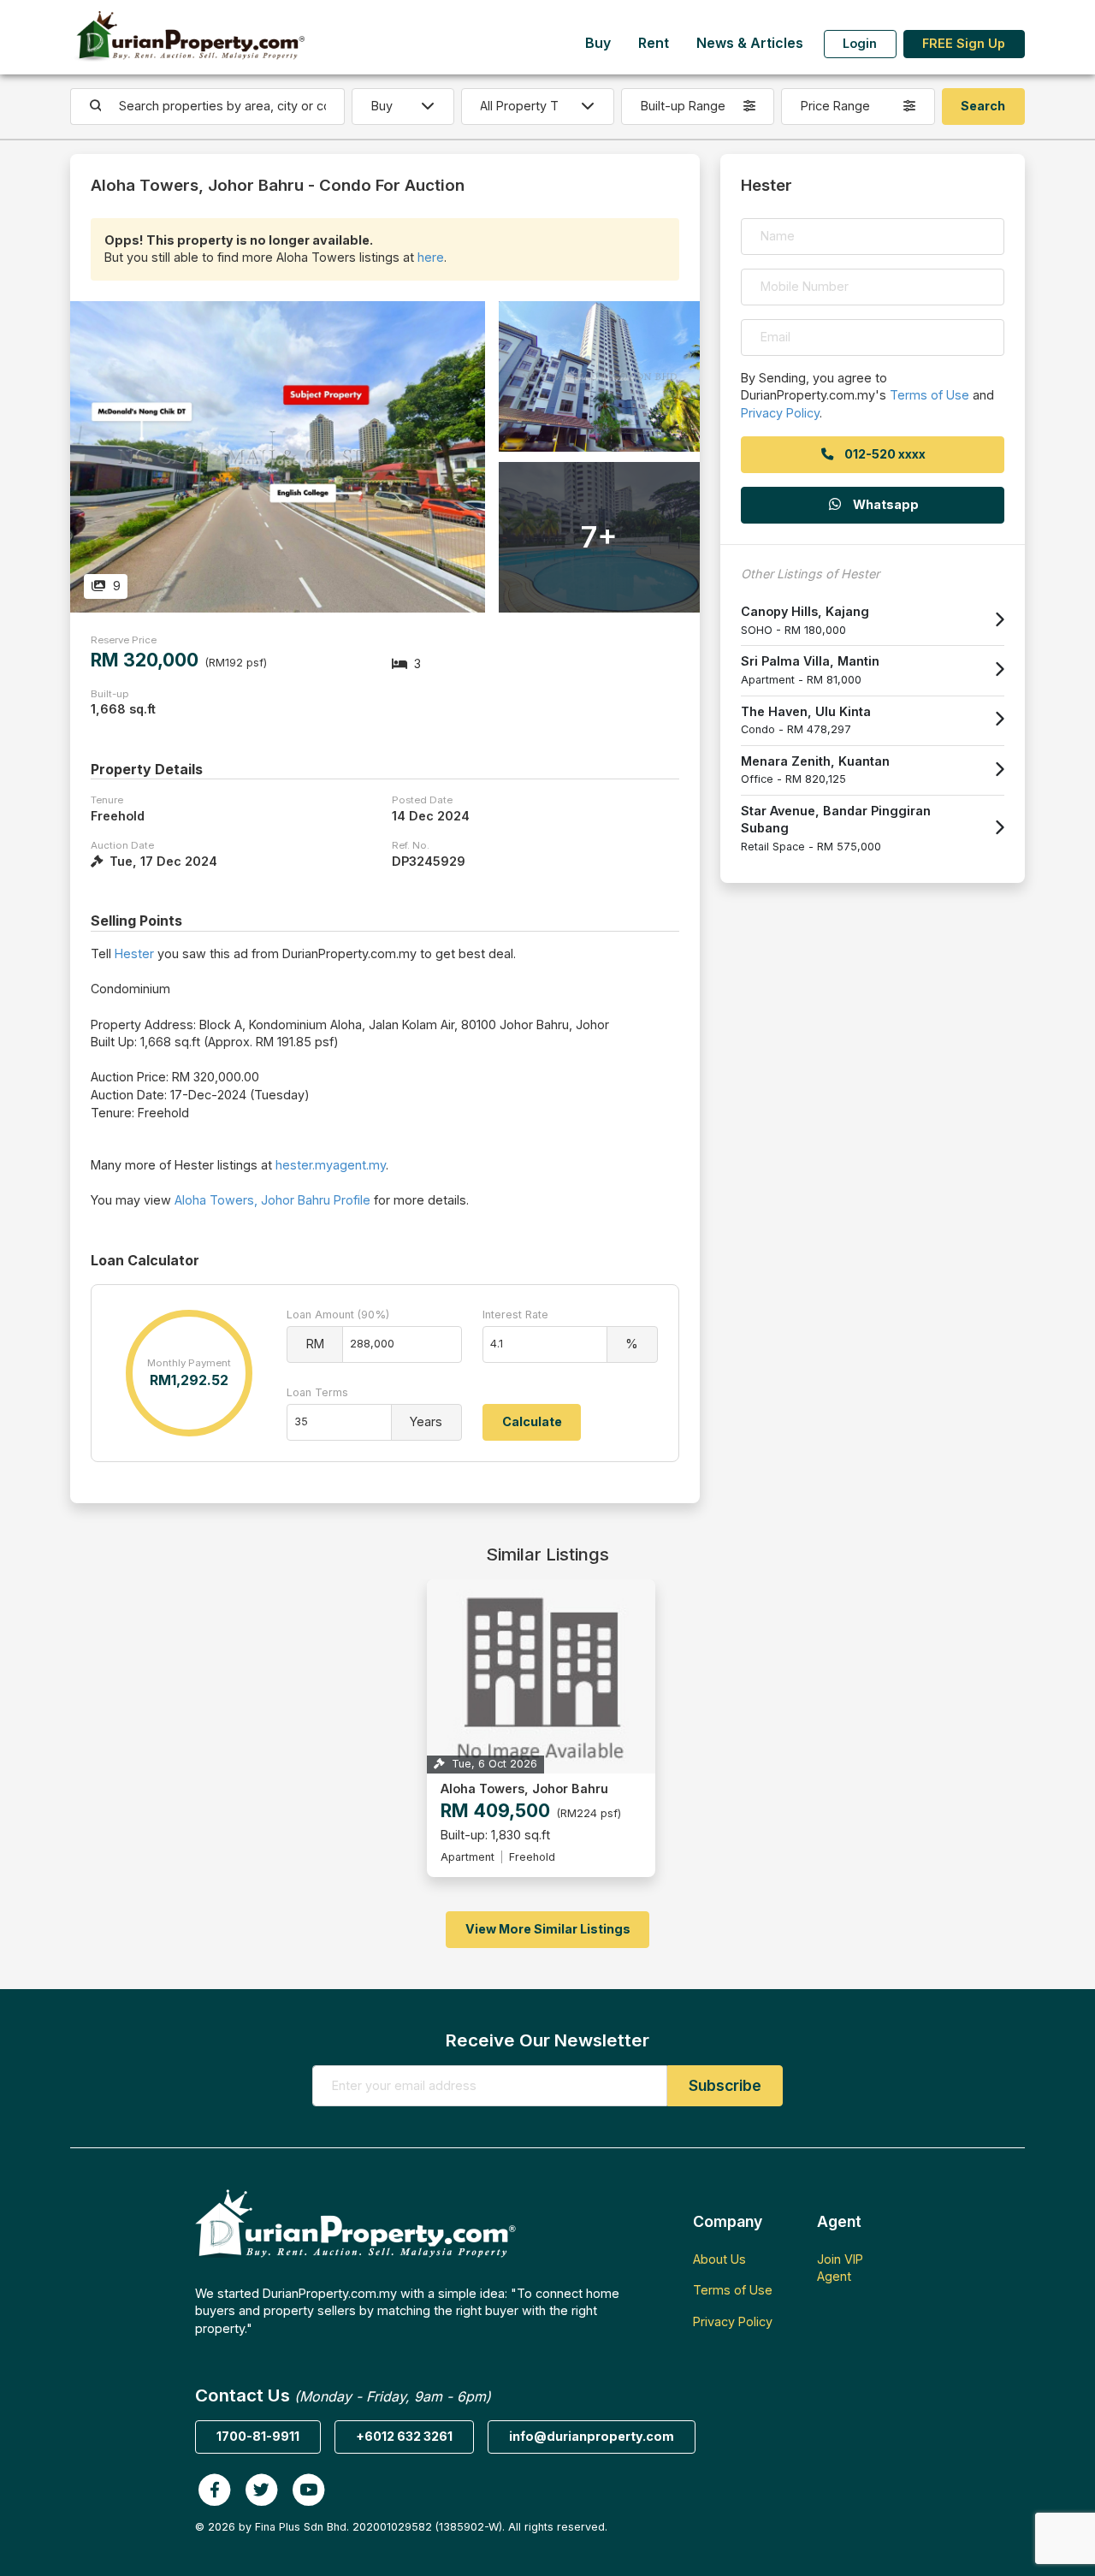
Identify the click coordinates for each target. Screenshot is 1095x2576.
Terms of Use (929, 395)
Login (860, 43)
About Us (719, 2259)
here (431, 257)
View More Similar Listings (548, 1929)
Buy (598, 43)
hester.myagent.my (331, 1165)
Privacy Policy (780, 413)
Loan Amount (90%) (338, 1315)
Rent (654, 43)
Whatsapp (885, 504)
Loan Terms (317, 1392)
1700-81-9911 (258, 2436)
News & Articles (750, 43)
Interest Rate (515, 1315)
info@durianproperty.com (592, 2436)
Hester (134, 953)
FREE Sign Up (964, 43)
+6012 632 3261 (404, 2436)
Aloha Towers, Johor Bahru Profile (272, 1200)
